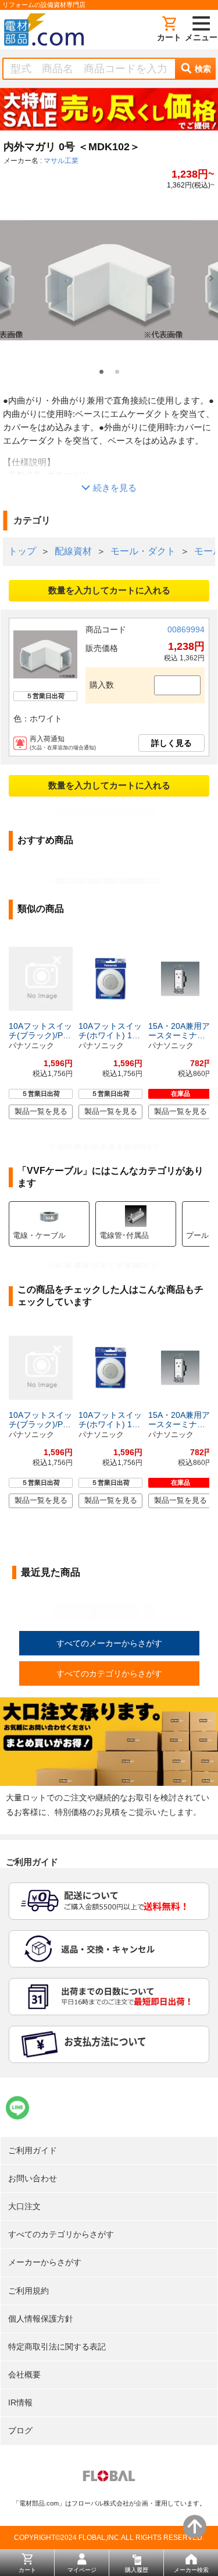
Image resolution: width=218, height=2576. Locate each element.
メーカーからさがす (45, 2262)
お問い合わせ (33, 2178)
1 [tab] (101, 372)
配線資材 (73, 551)
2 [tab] (117, 372)
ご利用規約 (28, 2291)
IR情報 (20, 2402)
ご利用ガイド (33, 2150)
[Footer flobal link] (109, 2478)
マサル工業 (61, 161)
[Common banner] (109, 112)
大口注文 (24, 2206)
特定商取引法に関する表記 (57, 2347)
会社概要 (24, 2375)
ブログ (20, 2430)
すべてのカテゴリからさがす (109, 1673)
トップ (22, 551)
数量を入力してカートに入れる (109, 590)
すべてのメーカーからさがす (109, 1643)
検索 (203, 69)
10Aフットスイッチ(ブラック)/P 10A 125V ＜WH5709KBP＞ (40, 1031)
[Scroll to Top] (195, 2527)
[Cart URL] (169, 30)
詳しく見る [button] (171, 743)
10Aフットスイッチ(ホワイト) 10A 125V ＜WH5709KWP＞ (110, 1031)
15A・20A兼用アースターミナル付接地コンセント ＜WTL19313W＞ (179, 1031)
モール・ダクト (143, 551)
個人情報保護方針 (41, 2319)
